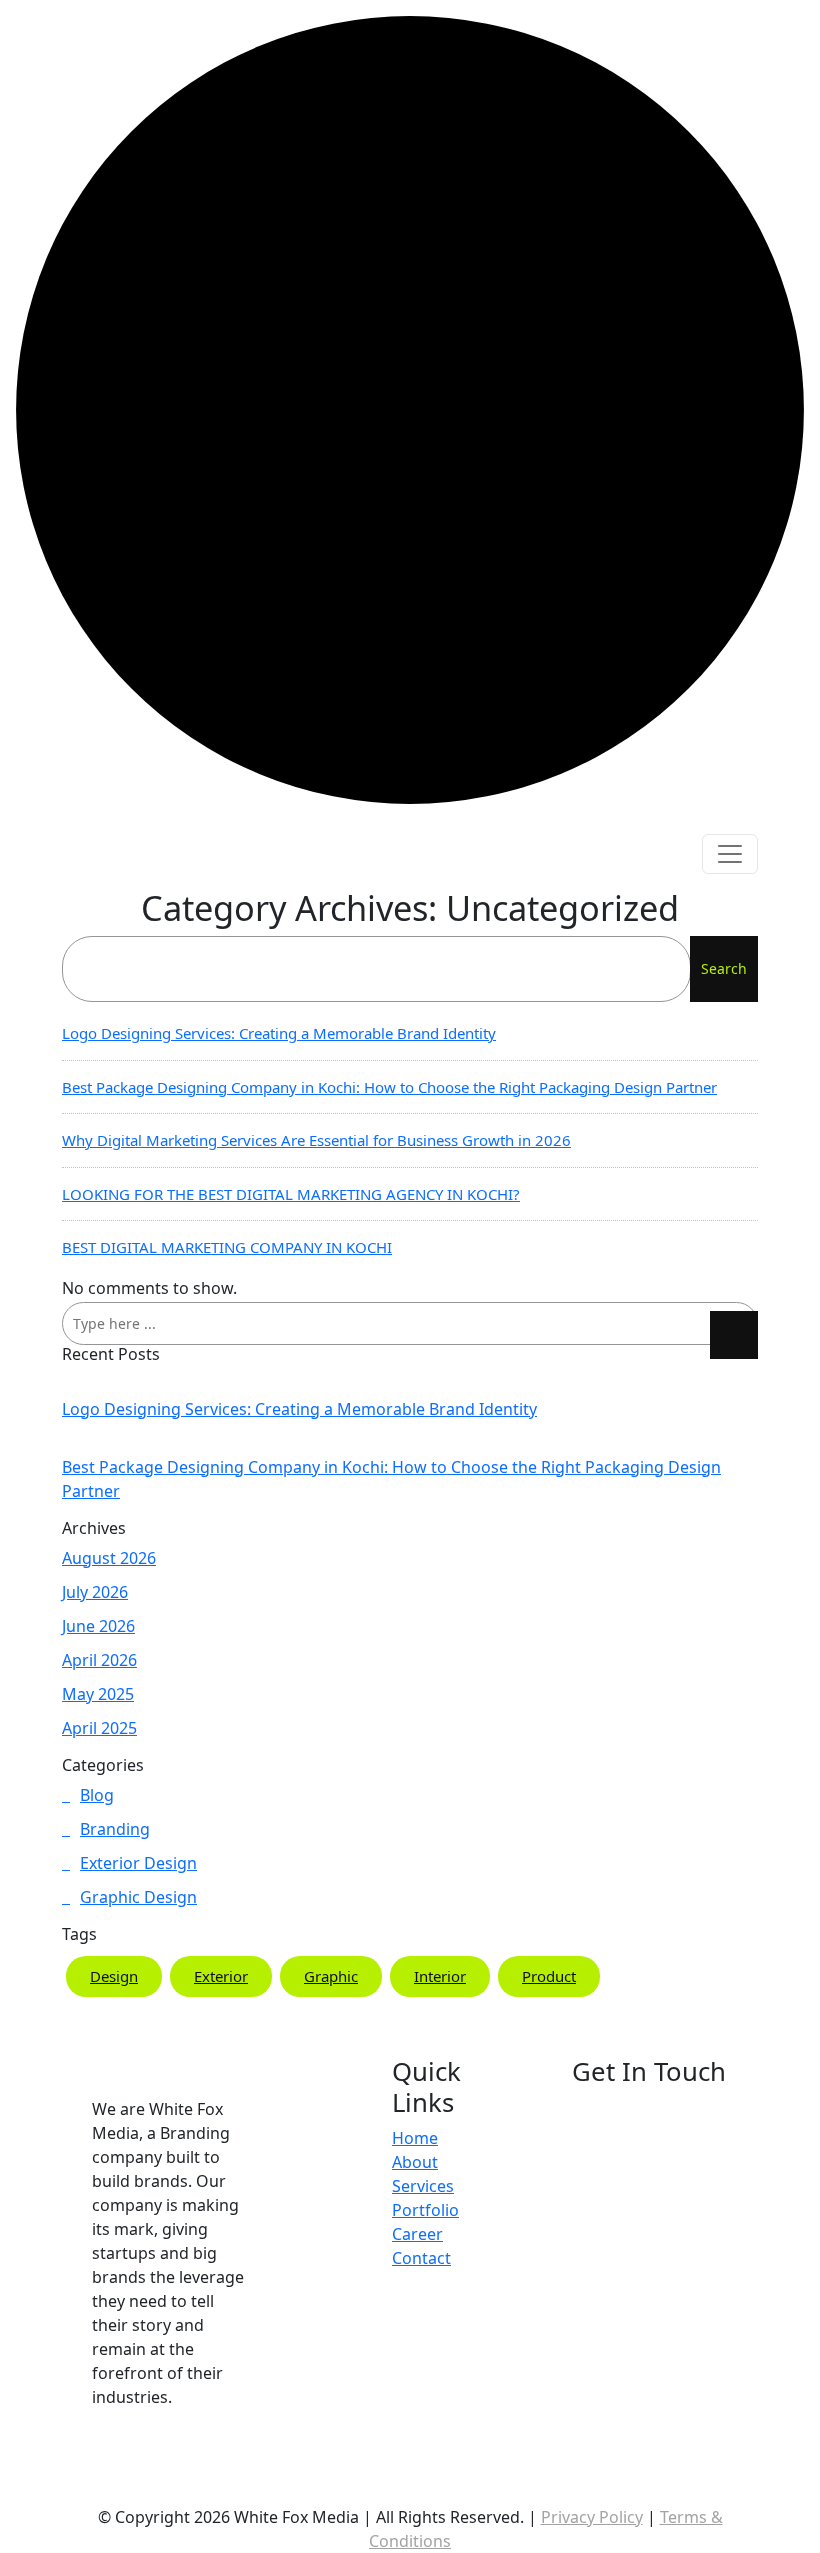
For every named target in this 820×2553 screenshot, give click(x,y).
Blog (97, 1795)
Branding (115, 1829)
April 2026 (99, 1660)
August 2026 (109, 1558)
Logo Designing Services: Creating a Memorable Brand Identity (279, 1033)
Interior (440, 1976)
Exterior (221, 1976)
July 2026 (95, 1592)
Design (114, 1976)
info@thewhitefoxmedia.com (693, 2420)
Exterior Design (138, 1863)
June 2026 (98, 1626)
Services (423, 2186)
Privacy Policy (592, 2517)
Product (549, 1976)
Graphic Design (138, 1897)
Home (415, 2138)
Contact (421, 2258)
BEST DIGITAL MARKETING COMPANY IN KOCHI (227, 1247)
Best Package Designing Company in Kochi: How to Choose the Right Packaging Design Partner (389, 1087)
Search (724, 968)
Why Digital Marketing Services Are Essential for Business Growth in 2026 (316, 1140)
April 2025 (99, 1728)
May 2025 (98, 1694)
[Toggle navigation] (730, 854)
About (415, 2162)
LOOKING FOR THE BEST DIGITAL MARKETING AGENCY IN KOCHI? (291, 1194)
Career (417, 2234)
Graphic (331, 1976)
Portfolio (425, 2210)
